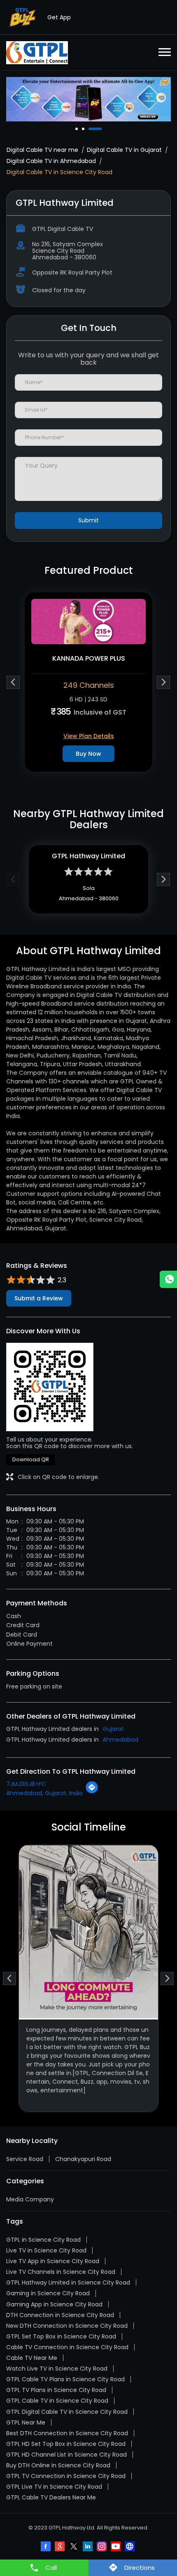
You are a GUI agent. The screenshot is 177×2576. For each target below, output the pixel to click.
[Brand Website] (130, 2547)
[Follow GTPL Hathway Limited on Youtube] (116, 2547)
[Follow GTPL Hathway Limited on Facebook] (47, 2547)
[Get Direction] (92, 1792)
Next (164, 682)
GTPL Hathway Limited (88, 856)
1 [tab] (77, 129)
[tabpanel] (88, 99)
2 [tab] (84, 129)
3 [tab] (91, 129)
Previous (13, 682)
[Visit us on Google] (61, 2547)
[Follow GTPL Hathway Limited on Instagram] (102, 2547)
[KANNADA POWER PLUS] (88, 622)
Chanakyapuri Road (83, 2159)
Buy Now (88, 754)
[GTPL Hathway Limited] (37, 53)
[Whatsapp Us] (168, 1279)
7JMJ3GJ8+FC (26, 1784)
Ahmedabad (120, 1740)
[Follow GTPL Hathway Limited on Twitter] (75, 2547)
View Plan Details (89, 736)
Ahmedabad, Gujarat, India (44, 1793)
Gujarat (113, 1729)
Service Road (25, 2159)
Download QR (31, 1459)
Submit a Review (39, 1298)
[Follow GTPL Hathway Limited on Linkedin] (88, 2547)
